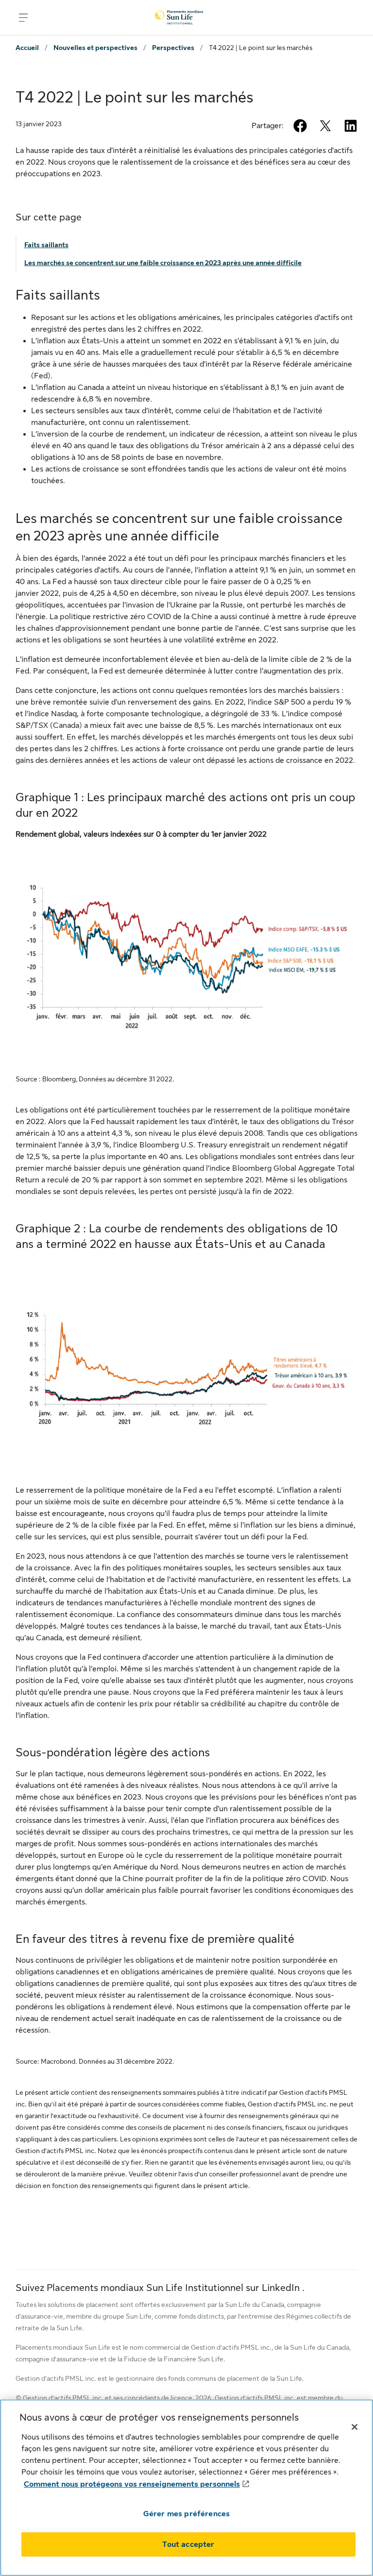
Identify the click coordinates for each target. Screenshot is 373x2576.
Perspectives (173, 48)
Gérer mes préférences (186, 2514)
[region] (186, 2488)
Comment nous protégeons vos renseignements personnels (132, 2484)
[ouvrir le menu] (23, 17)
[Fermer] (355, 2427)
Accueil (27, 48)
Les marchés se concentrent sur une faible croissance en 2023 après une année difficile (163, 263)
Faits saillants (46, 245)
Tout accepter (188, 2544)
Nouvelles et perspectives (95, 48)
